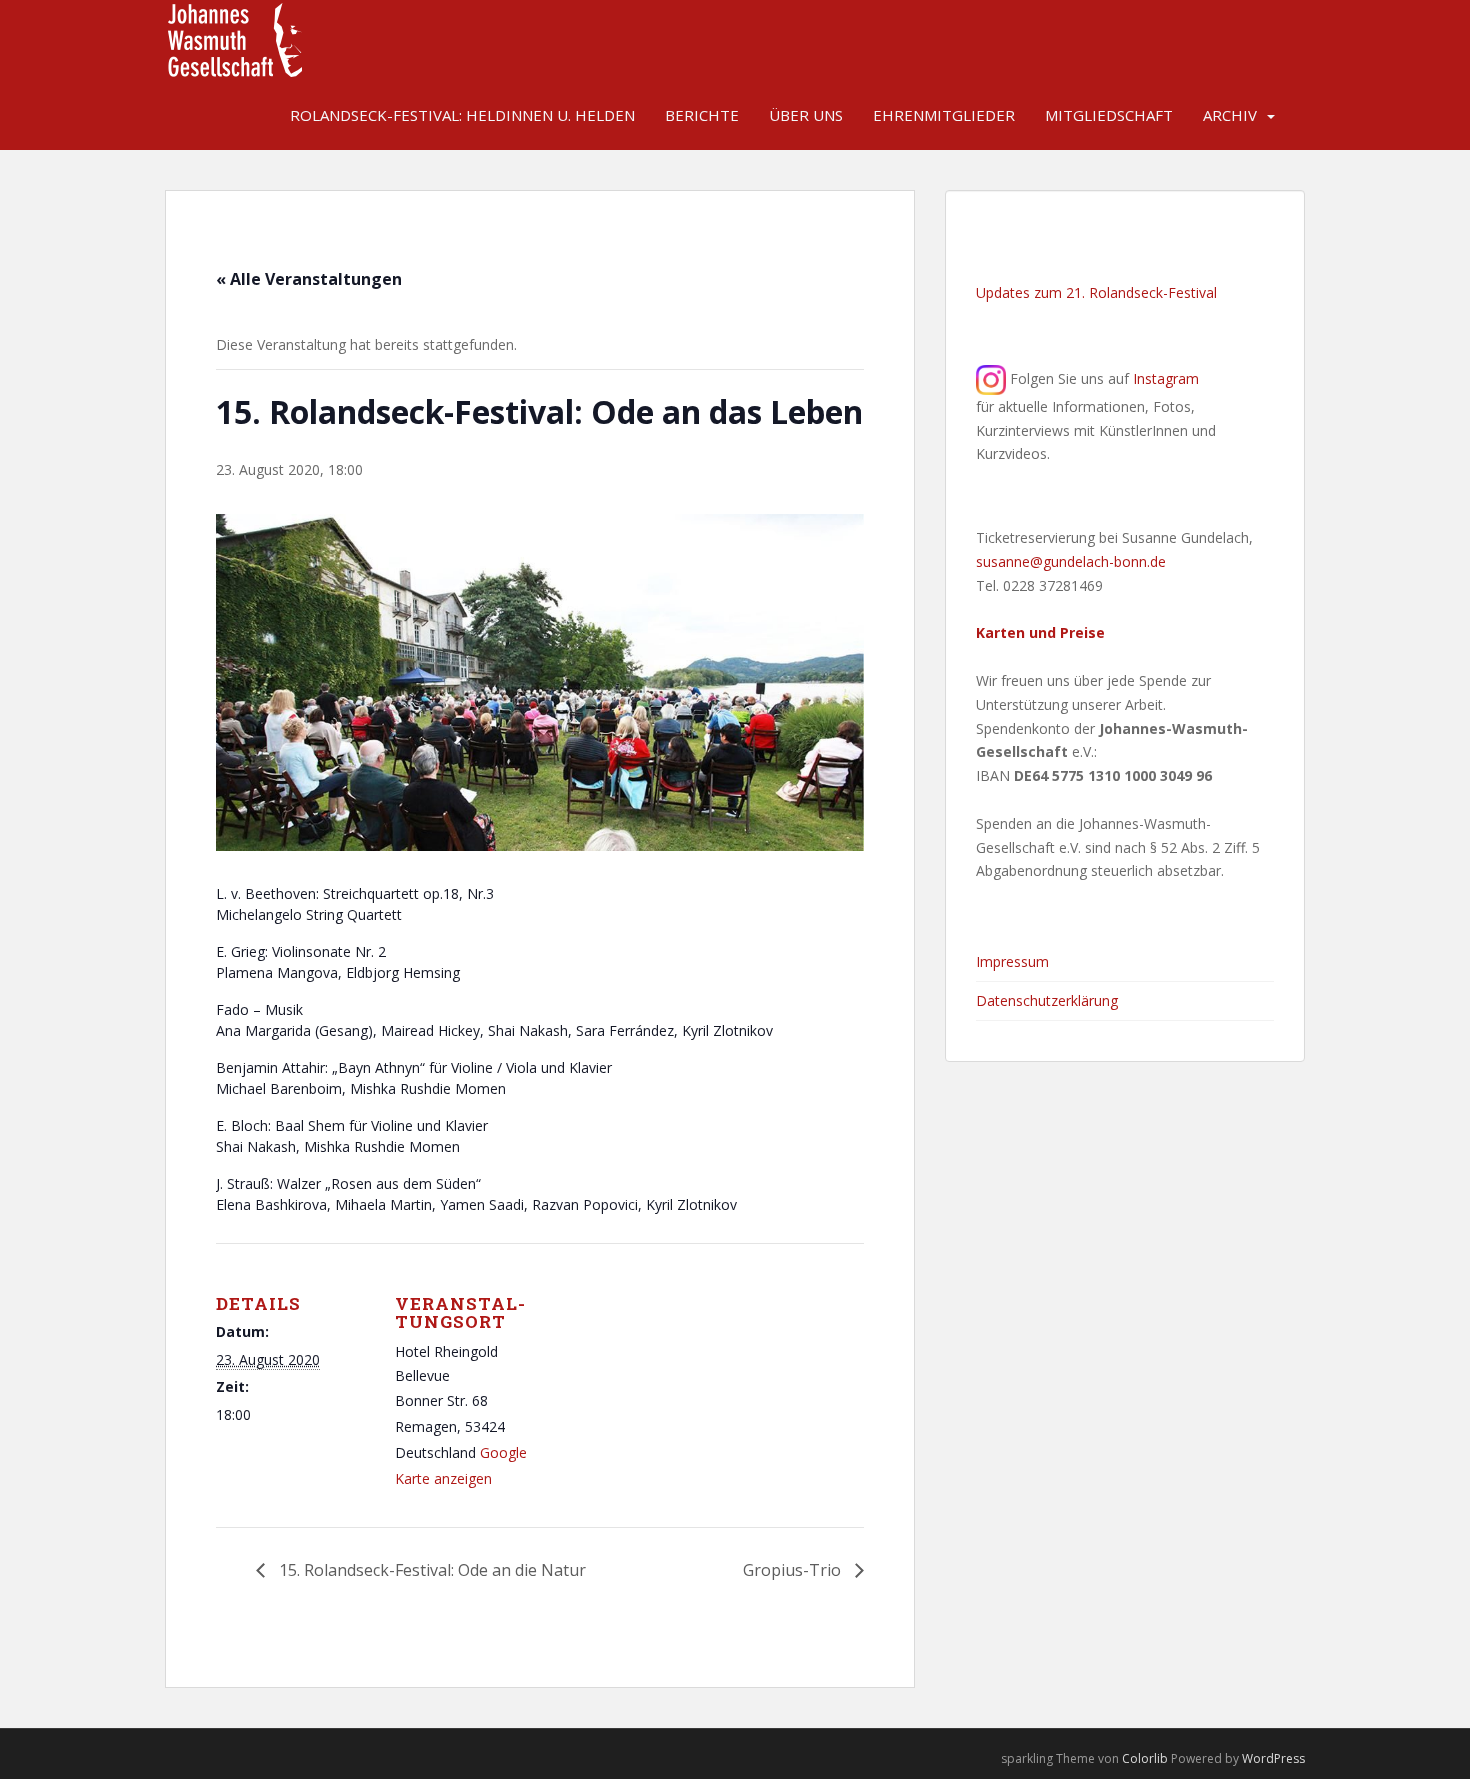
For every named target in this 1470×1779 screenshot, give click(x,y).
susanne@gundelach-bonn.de (1071, 561)
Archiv (1230, 115)
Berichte (702, 115)
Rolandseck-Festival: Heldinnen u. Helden (462, 115)
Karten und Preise (1040, 632)
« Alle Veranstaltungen (309, 279)
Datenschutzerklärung (1047, 1000)
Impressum (1012, 961)
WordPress (1273, 1758)
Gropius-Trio (794, 1570)
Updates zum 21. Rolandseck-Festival (1096, 292)
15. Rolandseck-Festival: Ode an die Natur (430, 1570)
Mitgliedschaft (1109, 115)
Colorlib (1145, 1758)
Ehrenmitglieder (944, 115)
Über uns (806, 115)
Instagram (1166, 378)
